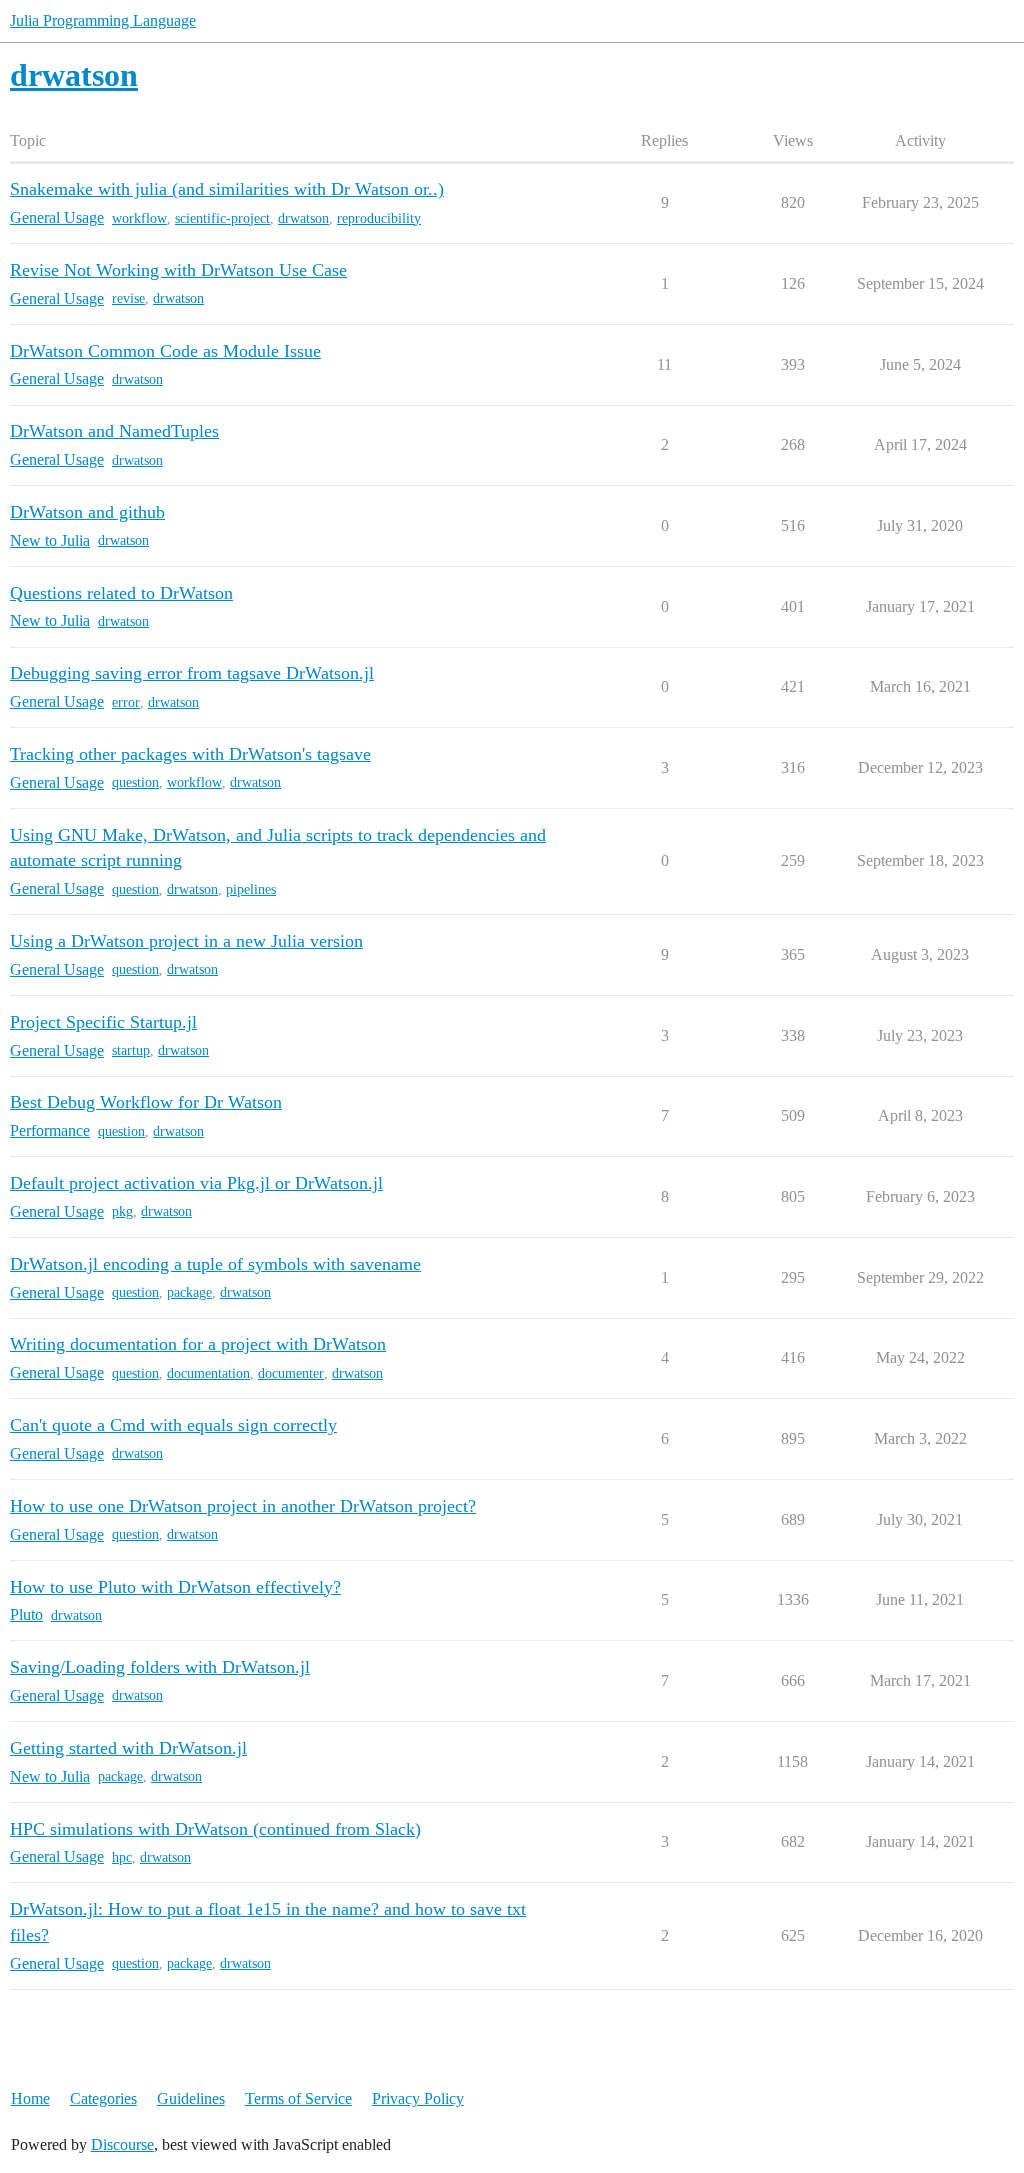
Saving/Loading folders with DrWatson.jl (160, 1667)
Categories (103, 2098)
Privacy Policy (418, 2098)
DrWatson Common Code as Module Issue (165, 351)
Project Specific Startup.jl (103, 1022)
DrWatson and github (87, 512)
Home (30, 2098)
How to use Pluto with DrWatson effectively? (175, 1587)
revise (128, 298)
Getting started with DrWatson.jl (128, 1748)
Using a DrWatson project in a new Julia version (186, 941)
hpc (122, 1857)
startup (131, 1050)
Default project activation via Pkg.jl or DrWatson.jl (196, 1183)
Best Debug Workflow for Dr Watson (146, 1102)
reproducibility (379, 218)
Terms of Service (298, 2098)
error (126, 702)
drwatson (303, 218)
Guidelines (191, 2098)
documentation (208, 1373)
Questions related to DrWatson (121, 593)
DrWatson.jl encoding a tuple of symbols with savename (215, 1264)
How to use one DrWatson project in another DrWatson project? (243, 1506)
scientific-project (222, 218)
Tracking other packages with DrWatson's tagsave (190, 754)
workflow (139, 218)
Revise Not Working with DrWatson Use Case (178, 270)
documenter (291, 1373)
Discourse (122, 2144)
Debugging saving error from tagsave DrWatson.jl (192, 673)
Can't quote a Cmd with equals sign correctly (173, 1425)
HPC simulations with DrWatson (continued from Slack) (215, 1829)
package (189, 1292)
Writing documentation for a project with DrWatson (198, 1344)
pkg (122, 1211)
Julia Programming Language (103, 20)
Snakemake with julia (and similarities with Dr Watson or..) (227, 189)
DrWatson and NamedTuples (114, 431)
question (135, 782)
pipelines (251, 889)
